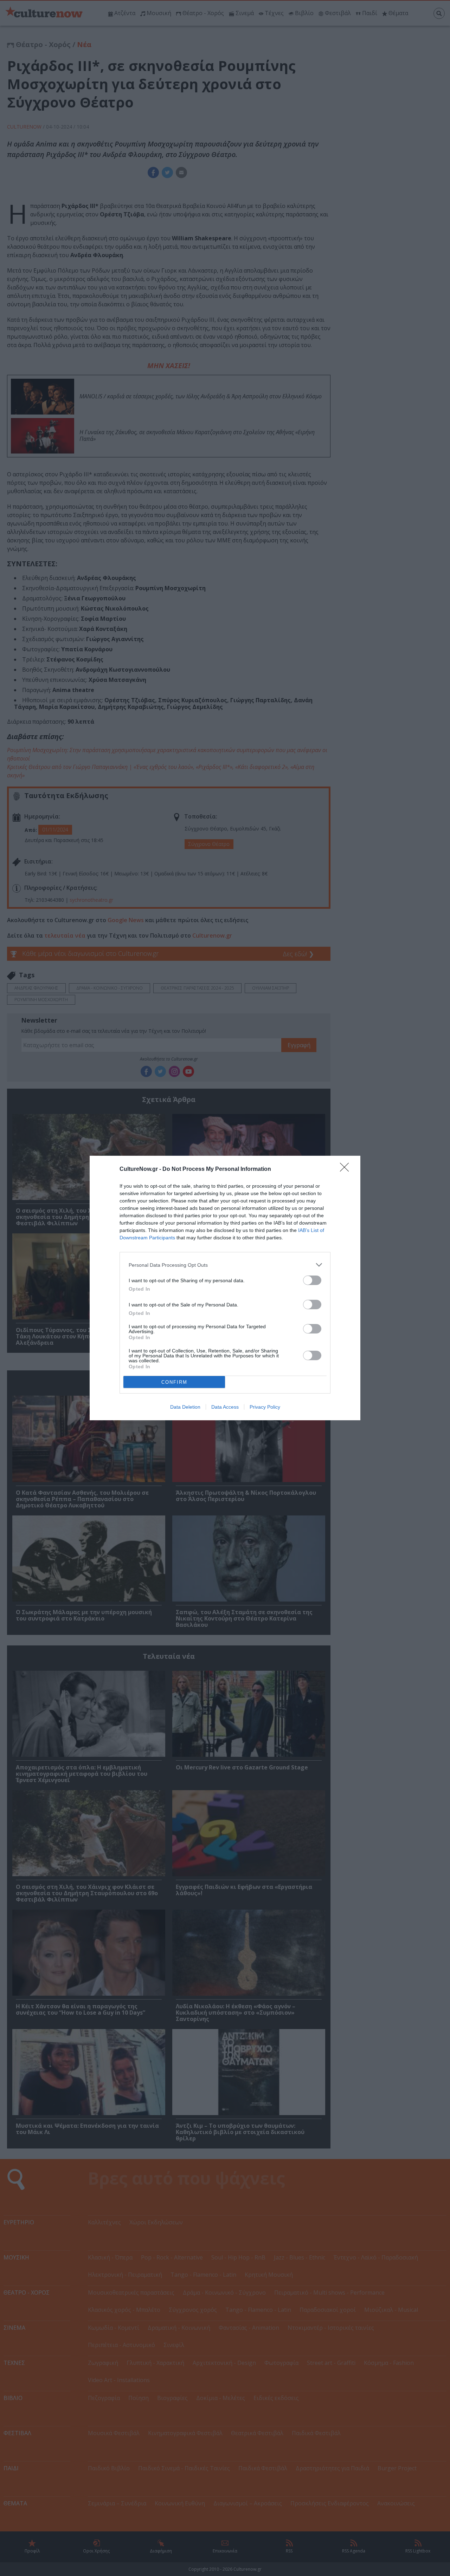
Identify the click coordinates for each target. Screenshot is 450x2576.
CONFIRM (174, 1382)
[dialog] (225, 1288)
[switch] (312, 1280)
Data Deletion (185, 1407)
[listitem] (225, 1265)
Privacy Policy (265, 1407)
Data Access (225, 1407)
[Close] (347, 1169)
